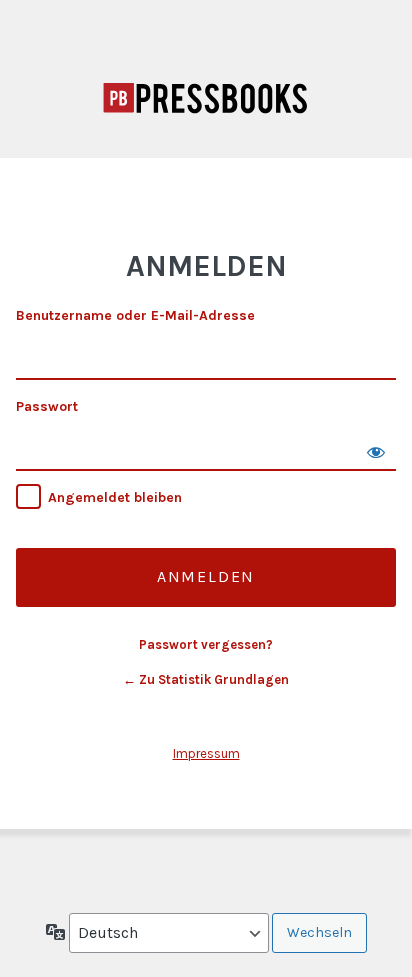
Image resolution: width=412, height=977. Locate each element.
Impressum (206, 753)
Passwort (47, 406)
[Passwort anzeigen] (376, 451)
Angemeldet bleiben (115, 497)
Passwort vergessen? (206, 644)
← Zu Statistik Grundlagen (206, 679)
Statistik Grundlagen (206, 98)
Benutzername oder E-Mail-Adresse (135, 315)
